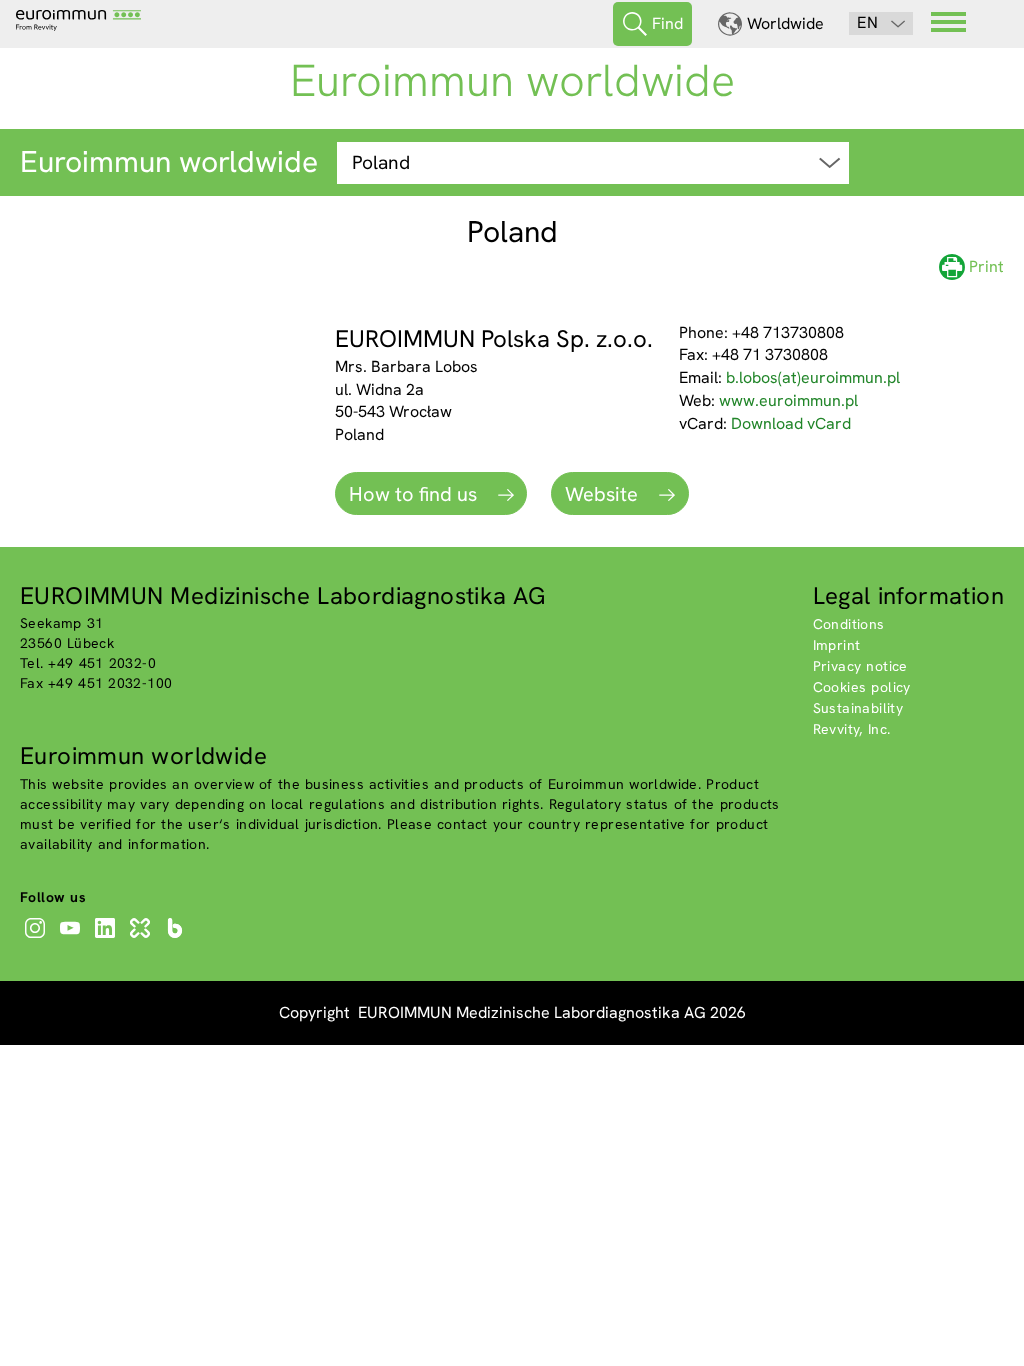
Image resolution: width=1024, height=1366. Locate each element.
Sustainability (858, 708)
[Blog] (177, 938)
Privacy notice (860, 666)
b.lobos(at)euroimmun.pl (813, 377)
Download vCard (791, 423)
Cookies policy (862, 687)
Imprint (837, 645)
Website (604, 494)
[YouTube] (72, 938)
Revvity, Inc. (852, 729)
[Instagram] (37, 938)
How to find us (415, 494)
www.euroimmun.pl (788, 400)
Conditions (849, 624)
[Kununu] (142, 938)
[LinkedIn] (107, 938)
